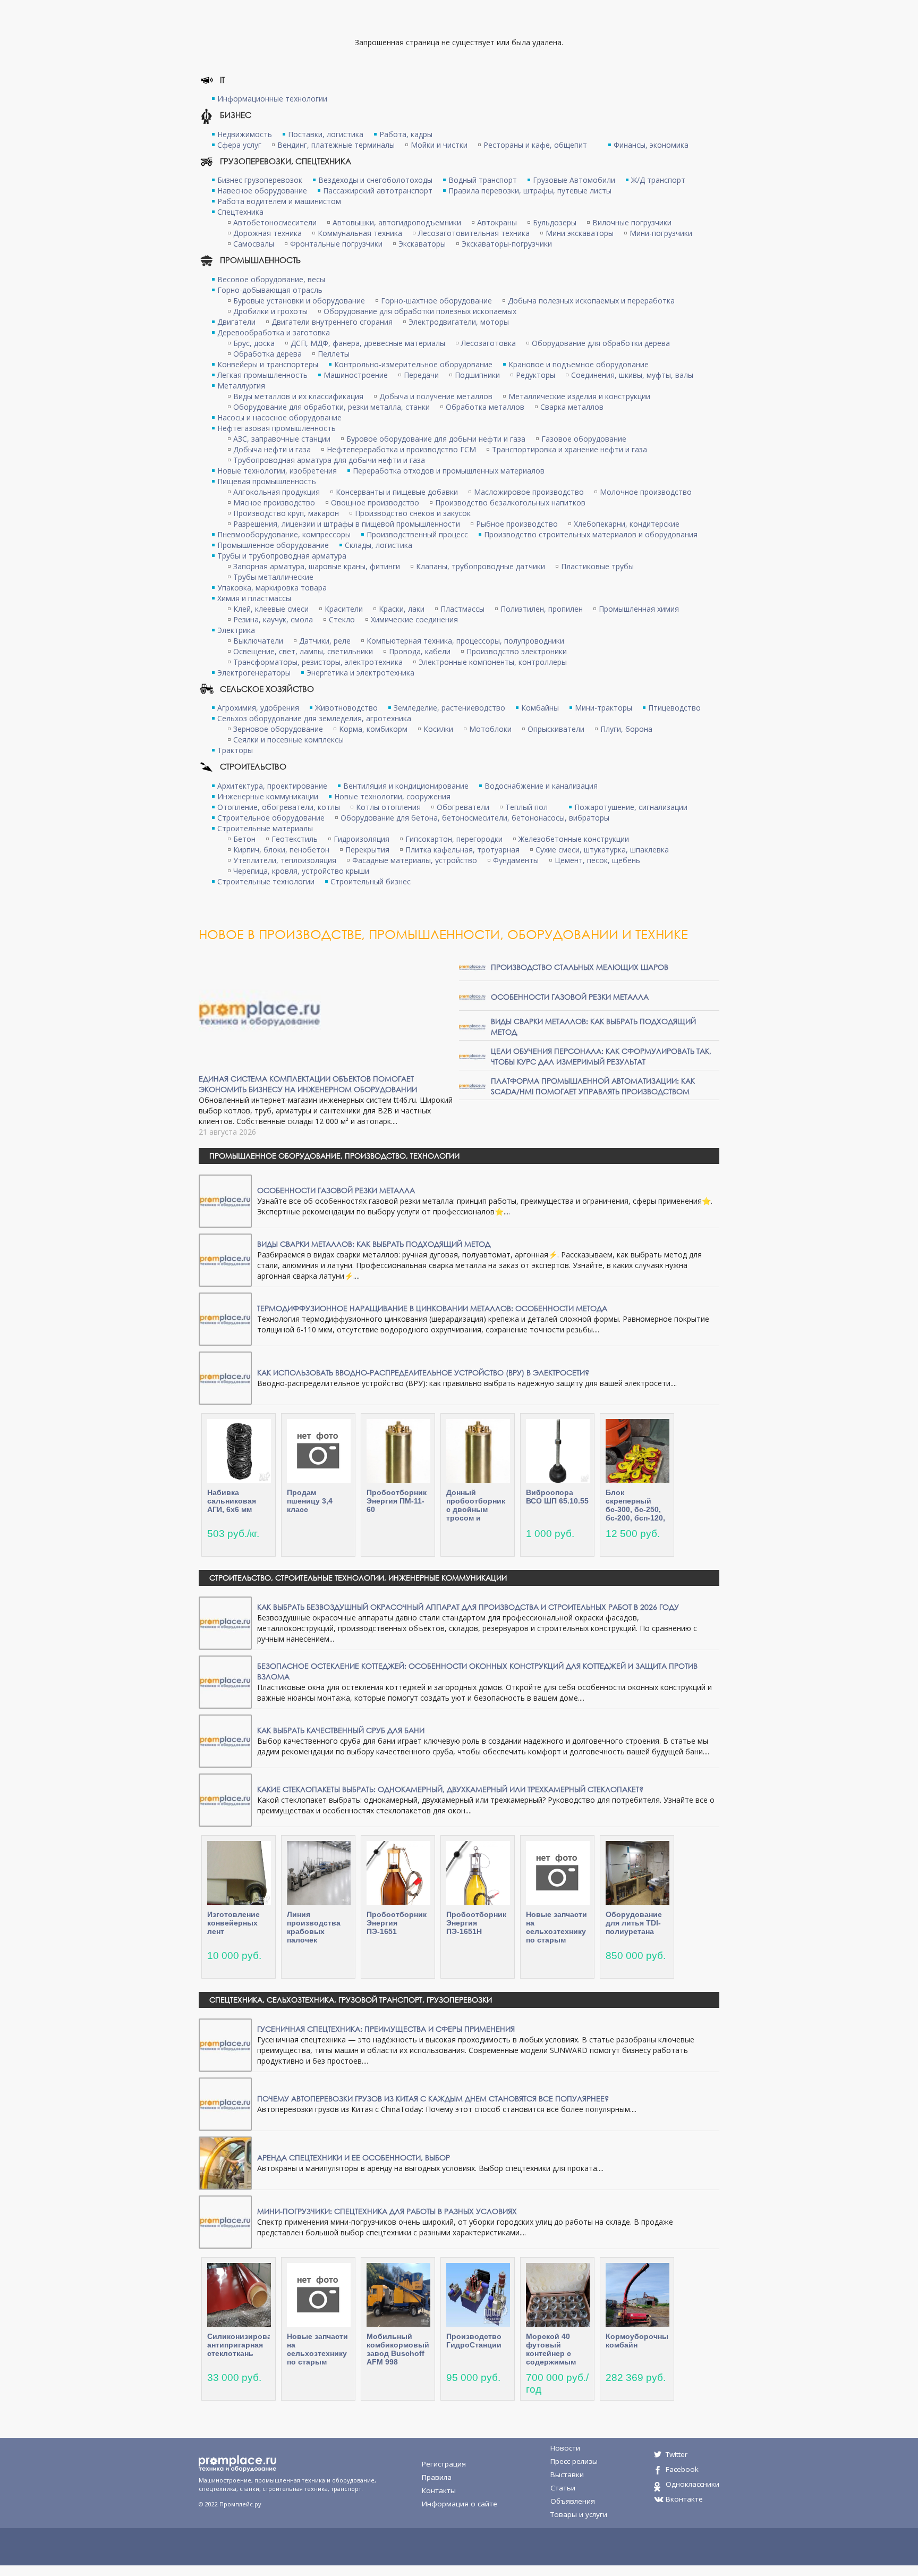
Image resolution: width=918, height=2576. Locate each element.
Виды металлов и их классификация (298, 396)
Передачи (421, 375)
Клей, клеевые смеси (271, 609)
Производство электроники (517, 651)
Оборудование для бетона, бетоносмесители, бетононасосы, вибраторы (475, 818)
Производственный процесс (417, 534)
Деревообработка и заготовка (274, 332)
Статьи (563, 2488)
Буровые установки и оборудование (299, 301)
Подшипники (477, 375)
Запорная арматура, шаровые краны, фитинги (317, 566)
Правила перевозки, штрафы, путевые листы (530, 191)
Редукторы (535, 375)
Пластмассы (462, 609)
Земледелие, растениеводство (449, 708)
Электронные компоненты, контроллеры (493, 662)
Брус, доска (254, 343)
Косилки (438, 729)
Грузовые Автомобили (574, 180)
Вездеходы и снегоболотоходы (375, 180)
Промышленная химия (639, 609)
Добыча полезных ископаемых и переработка (591, 301)
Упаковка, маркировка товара (272, 588)
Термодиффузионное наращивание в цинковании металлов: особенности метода (432, 1308)
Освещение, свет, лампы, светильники (303, 651)
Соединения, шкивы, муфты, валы (632, 375)
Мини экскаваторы (580, 233)
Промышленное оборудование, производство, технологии (334, 1156)
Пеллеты (334, 354)
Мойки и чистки (439, 145)
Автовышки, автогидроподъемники (397, 222)
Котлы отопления (388, 807)
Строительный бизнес (371, 881)
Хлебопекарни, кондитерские (627, 524)
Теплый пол (526, 807)
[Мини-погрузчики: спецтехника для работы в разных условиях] (225, 2221)
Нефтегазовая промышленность (277, 428)
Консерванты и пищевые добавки (397, 492)
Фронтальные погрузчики (336, 244)
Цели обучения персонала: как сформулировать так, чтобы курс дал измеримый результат (601, 1056)
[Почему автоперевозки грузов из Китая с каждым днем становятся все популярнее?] (225, 2103)
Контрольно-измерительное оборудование (413, 364)
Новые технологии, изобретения (277, 471)
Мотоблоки (490, 729)
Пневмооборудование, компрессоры (284, 534)
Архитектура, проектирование (272, 786)
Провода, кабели (420, 651)
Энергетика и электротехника (360, 673)
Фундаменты (516, 860)
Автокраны (497, 222)
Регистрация (444, 2464)
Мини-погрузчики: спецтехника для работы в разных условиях (387, 2211)
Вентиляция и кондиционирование (406, 786)
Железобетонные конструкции (574, 839)
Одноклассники (692, 2484)
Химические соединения (414, 619)
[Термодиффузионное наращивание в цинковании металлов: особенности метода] (225, 1318)
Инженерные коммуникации (268, 796)
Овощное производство (375, 502)
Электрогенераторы (254, 673)
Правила (437, 2477)
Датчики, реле (325, 641)
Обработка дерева (267, 354)
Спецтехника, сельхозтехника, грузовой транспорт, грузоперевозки (351, 2000)
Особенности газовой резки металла (570, 997)
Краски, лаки (402, 609)
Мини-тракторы (603, 708)
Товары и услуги (579, 2514)
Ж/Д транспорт (658, 180)
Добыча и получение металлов (436, 396)
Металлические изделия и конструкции (579, 396)
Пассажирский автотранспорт (378, 191)
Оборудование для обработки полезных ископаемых (420, 311)
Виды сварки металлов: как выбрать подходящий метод (374, 1244)
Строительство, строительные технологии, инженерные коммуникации (358, 1578)
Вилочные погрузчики (632, 222)
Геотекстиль (295, 839)
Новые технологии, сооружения (392, 796)
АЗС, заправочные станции (282, 439)
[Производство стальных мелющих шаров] (472, 966)
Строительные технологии (266, 881)
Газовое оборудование (584, 439)
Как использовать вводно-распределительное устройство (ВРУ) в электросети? (423, 1373)
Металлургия (241, 386)
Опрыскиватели (556, 729)
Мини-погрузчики (661, 233)
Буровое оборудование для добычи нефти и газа (436, 439)
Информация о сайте (460, 2504)
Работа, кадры (406, 134)
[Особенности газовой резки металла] (472, 996)
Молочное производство (646, 492)
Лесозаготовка (488, 343)
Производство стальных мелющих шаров (580, 967)
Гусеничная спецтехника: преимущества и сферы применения (386, 2029)
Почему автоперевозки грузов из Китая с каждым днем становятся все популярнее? (433, 2098)
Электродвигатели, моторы (459, 322)
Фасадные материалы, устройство (415, 860)
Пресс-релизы (574, 2461)
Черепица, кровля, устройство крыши (301, 871)
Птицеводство (674, 708)
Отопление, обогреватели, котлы (279, 807)
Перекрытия (367, 850)
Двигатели (236, 322)
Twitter (677, 2454)
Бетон (244, 839)
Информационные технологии (272, 99)
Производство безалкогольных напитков (510, 502)
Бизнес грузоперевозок (260, 180)
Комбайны (540, 708)
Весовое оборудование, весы (271, 279)
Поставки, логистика (326, 134)
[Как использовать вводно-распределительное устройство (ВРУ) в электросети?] (225, 1377)
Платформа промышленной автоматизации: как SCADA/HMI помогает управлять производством (593, 1086)
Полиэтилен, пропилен (542, 609)
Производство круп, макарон (286, 513)
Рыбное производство (517, 524)
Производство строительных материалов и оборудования (591, 534)
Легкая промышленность (262, 375)
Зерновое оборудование (278, 729)
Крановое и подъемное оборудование (579, 364)
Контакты (439, 2490)
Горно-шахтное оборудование (436, 301)
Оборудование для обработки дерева (601, 343)
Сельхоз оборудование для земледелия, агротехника (314, 718)
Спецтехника (240, 212)
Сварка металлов (572, 407)
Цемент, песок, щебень (597, 860)
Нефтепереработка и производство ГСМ (401, 449)
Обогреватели (463, 807)
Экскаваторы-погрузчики (507, 244)
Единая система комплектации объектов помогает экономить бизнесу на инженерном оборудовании (308, 1084)
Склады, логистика (379, 545)
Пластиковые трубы (597, 566)
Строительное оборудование (271, 818)
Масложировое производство (529, 492)
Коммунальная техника (360, 233)
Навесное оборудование (262, 191)
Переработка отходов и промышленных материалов (449, 471)
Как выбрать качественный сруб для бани (341, 1730)
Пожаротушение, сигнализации (631, 807)
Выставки (567, 2474)
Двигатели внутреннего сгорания (332, 322)
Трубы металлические (273, 577)
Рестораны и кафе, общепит (535, 145)
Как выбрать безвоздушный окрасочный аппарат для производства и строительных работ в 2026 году (468, 1607)
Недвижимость (245, 134)
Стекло (342, 619)
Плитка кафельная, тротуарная (462, 850)
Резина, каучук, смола (273, 619)
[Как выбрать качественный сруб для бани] (225, 1740)
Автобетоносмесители (275, 222)
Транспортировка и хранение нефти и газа (569, 449)
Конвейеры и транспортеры (268, 364)
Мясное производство (274, 502)
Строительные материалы (265, 828)
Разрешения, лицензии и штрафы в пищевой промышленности (347, 524)
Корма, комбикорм (373, 729)
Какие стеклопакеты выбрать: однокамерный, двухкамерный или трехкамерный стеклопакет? (450, 1789)
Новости (565, 2448)
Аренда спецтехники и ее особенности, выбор (354, 2157)
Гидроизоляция (362, 839)
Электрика (236, 630)
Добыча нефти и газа (272, 449)
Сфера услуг (239, 145)
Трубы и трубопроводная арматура (282, 556)
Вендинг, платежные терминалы (336, 145)
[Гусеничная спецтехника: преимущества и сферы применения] (225, 2044)
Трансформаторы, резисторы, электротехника (318, 662)
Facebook (682, 2469)
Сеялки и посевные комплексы (288, 740)
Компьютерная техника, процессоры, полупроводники (465, 641)
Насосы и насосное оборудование (279, 417)
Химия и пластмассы (254, 598)
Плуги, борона (626, 729)
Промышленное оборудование (273, 545)
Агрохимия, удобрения (258, 708)
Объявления (573, 2501)
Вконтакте (684, 2499)
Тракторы (235, 750)
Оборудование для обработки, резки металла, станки (331, 407)
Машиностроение (356, 375)
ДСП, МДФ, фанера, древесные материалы (368, 343)
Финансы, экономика (651, 145)
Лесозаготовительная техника (474, 233)
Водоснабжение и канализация (541, 786)
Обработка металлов (485, 407)
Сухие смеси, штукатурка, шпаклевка (602, 850)
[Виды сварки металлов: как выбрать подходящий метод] (472, 1026)
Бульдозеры (555, 222)
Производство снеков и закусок (413, 513)
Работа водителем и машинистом (279, 201)
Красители (344, 609)
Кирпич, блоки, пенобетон (281, 850)
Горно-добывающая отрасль (270, 290)
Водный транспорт (483, 180)
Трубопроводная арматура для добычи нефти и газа (329, 460)
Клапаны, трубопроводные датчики (481, 566)
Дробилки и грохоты (270, 311)
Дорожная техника (267, 233)
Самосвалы (254, 244)
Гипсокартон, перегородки (454, 839)
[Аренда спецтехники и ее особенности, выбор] (225, 2162)
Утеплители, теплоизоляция (285, 860)
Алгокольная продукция (277, 492)
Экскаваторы (422, 244)
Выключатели (258, 641)
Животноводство (346, 708)
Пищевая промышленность (267, 481)
